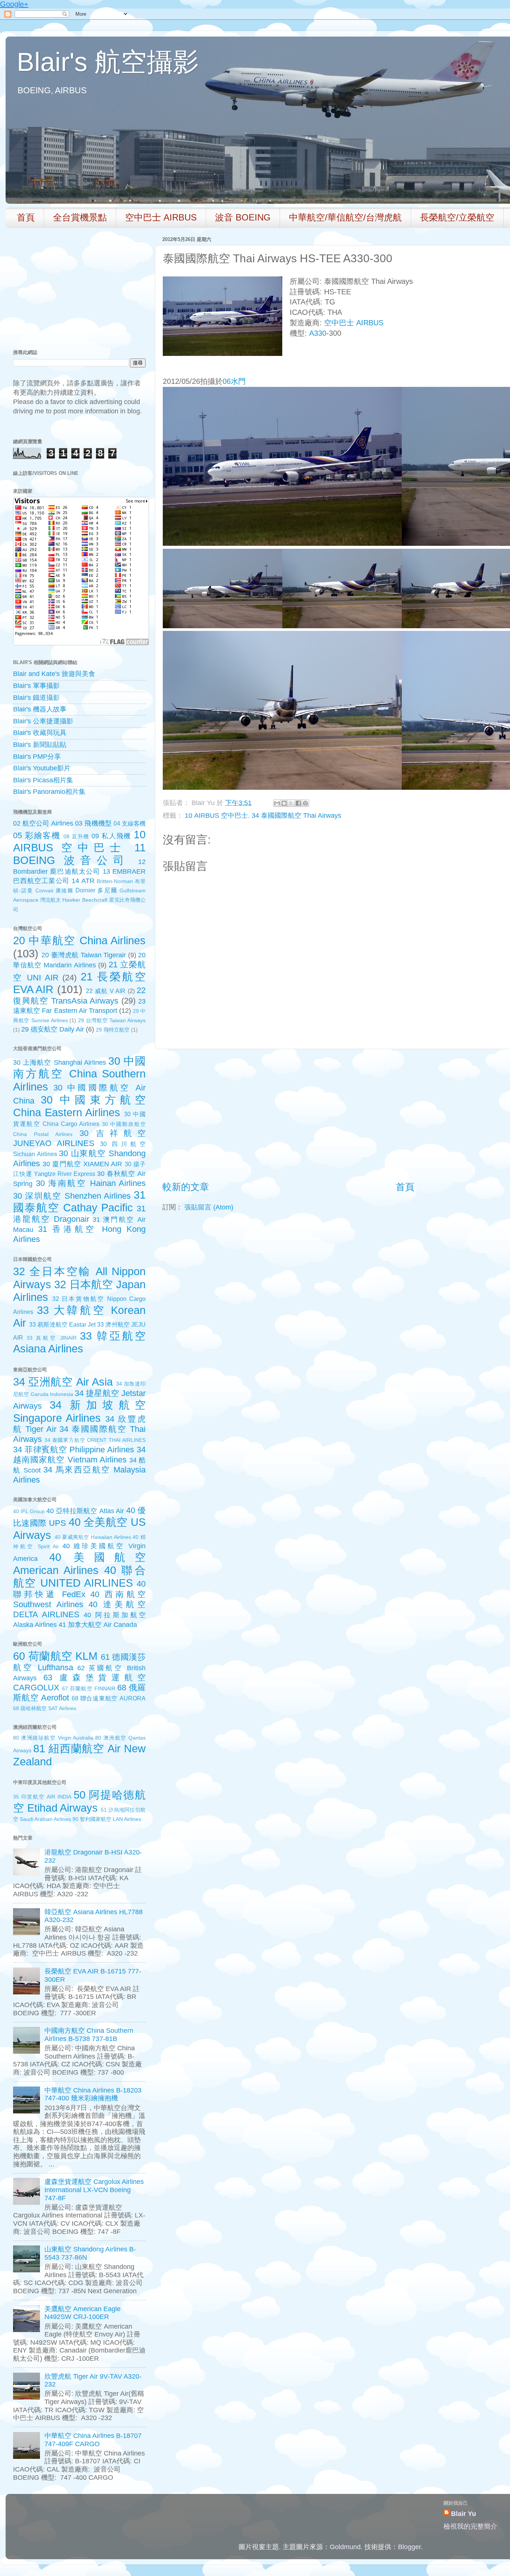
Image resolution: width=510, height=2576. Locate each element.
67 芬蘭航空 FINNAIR (89, 1688)
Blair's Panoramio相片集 (49, 792)
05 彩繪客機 (37, 835)
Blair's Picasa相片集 (43, 780)
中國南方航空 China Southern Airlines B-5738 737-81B (89, 2035)
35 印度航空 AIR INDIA (42, 1797)
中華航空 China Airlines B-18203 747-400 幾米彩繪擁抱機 (93, 2094)
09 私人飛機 (111, 836)
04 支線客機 (130, 823)
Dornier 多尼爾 (96, 890)
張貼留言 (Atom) (209, 1207)
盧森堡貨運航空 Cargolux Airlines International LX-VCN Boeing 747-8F (94, 2190)
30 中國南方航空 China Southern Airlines (79, 1074)
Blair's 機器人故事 (40, 709)
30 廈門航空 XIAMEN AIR (82, 1164)
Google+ (14, 4)
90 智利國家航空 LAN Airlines (107, 1819)
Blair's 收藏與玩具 (40, 733)
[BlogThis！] (284, 803)
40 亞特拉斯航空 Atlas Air (85, 1511)
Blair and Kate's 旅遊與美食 (54, 674)
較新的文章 (186, 1187)
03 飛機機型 (93, 823)
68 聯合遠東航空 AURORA (109, 1698)
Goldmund (345, 2547)
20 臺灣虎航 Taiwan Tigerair (84, 955)
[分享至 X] (291, 803)
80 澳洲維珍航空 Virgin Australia (53, 1738)
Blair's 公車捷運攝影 (43, 721)
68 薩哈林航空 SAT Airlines (45, 1708)
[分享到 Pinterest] (305, 803)
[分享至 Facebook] (298, 803)
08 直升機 (76, 836)
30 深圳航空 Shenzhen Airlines (72, 1196)
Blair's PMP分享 (37, 757)
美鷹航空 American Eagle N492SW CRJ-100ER (83, 2313)
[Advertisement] (405, 1115)
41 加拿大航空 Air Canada (98, 1625)
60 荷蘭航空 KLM (55, 1656)
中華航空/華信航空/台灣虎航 (345, 217)
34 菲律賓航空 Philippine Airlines (74, 1450)
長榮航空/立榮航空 (457, 217)
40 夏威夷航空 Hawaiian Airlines (93, 1537)
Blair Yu (464, 2514)
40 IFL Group (29, 1511)
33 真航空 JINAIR (52, 1338)
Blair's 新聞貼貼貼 (40, 745)
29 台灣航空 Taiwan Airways (112, 1020)
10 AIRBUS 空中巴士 (216, 816)
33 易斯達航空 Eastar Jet (62, 1324)
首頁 (26, 217)
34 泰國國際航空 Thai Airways (296, 816)
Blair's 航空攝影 (108, 62)
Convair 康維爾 (55, 891)
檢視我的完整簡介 (470, 2526)
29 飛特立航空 (113, 1030)
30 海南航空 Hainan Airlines (91, 1183)
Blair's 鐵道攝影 (36, 698)
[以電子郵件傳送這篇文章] (277, 803)
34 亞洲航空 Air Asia (63, 1382)
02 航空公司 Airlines (43, 823)
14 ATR (83, 881)
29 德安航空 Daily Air (53, 1029)
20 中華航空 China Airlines (79, 940)
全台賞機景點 (80, 217)
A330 (318, 333)
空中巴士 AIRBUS (161, 217)
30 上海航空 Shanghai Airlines (60, 1062)
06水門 (234, 381)
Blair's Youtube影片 (42, 768)
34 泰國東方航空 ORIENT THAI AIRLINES (95, 1440)
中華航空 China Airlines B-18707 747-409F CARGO (93, 2440)
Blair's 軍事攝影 (36, 686)
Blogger (409, 2547)
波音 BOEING (243, 217)
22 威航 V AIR (106, 991)
